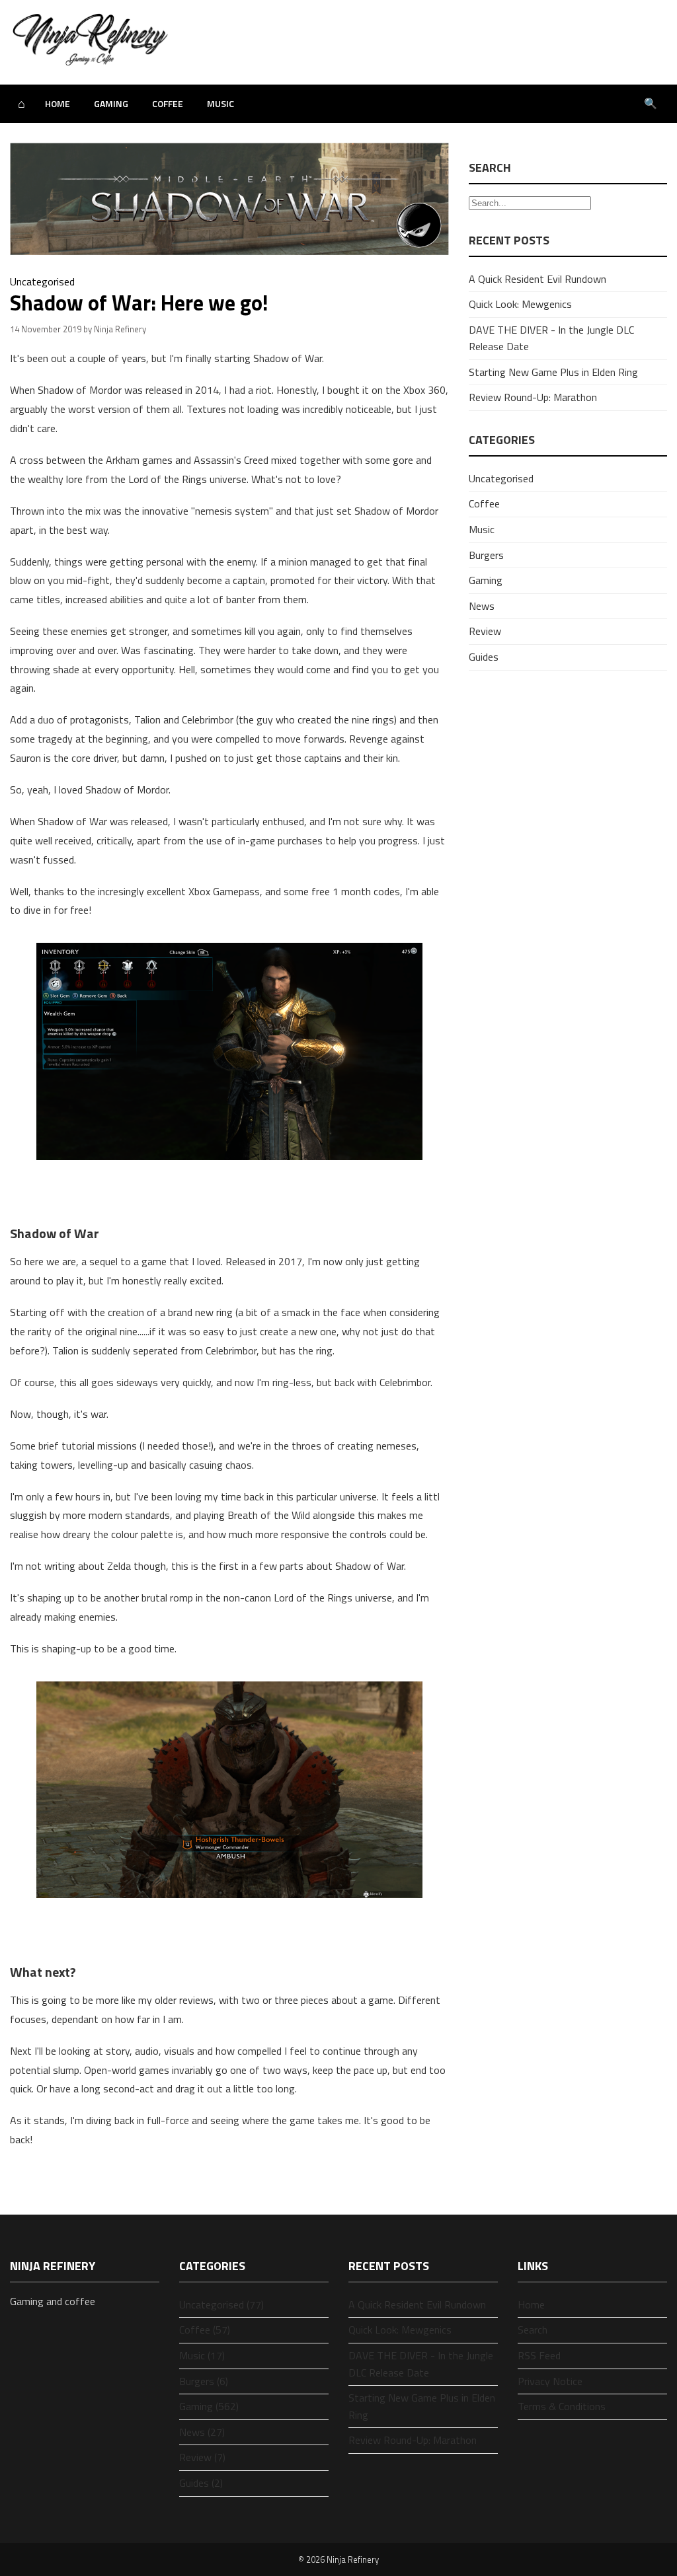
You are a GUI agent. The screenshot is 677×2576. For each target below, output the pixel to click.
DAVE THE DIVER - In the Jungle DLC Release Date (421, 2364)
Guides (484, 657)
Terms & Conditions (562, 2406)
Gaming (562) (209, 2406)
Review (485, 631)
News (482, 606)
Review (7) (202, 2457)
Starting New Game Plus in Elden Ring (553, 372)
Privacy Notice (550, 2381)
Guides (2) (201, 2483)
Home (58, 103)
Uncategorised (42, 281)
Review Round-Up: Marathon (533, 397)
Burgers (486, 555)
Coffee (168, 103)
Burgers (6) (204, 2381)
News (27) (202, 2432)
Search (533, 2330)
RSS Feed (539, 2355)
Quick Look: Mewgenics (520, 304)
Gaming (111, 103)
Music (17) (202, 2355)
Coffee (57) (205, 2330)
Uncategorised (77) (221, 2304)
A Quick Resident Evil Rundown (538, 279)
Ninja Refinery (353, 2559)
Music (220, 103)
